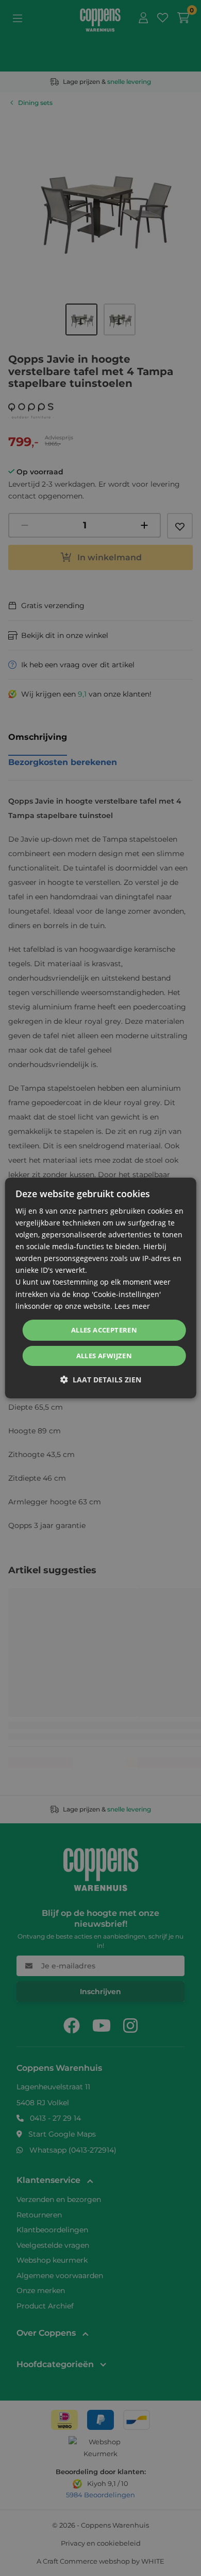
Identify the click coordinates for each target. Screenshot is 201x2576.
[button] (101, 1380)
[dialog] (101, 1288)
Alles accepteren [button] (104, 1330)
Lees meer (132, 1306)
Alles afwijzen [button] (104, 1356)
